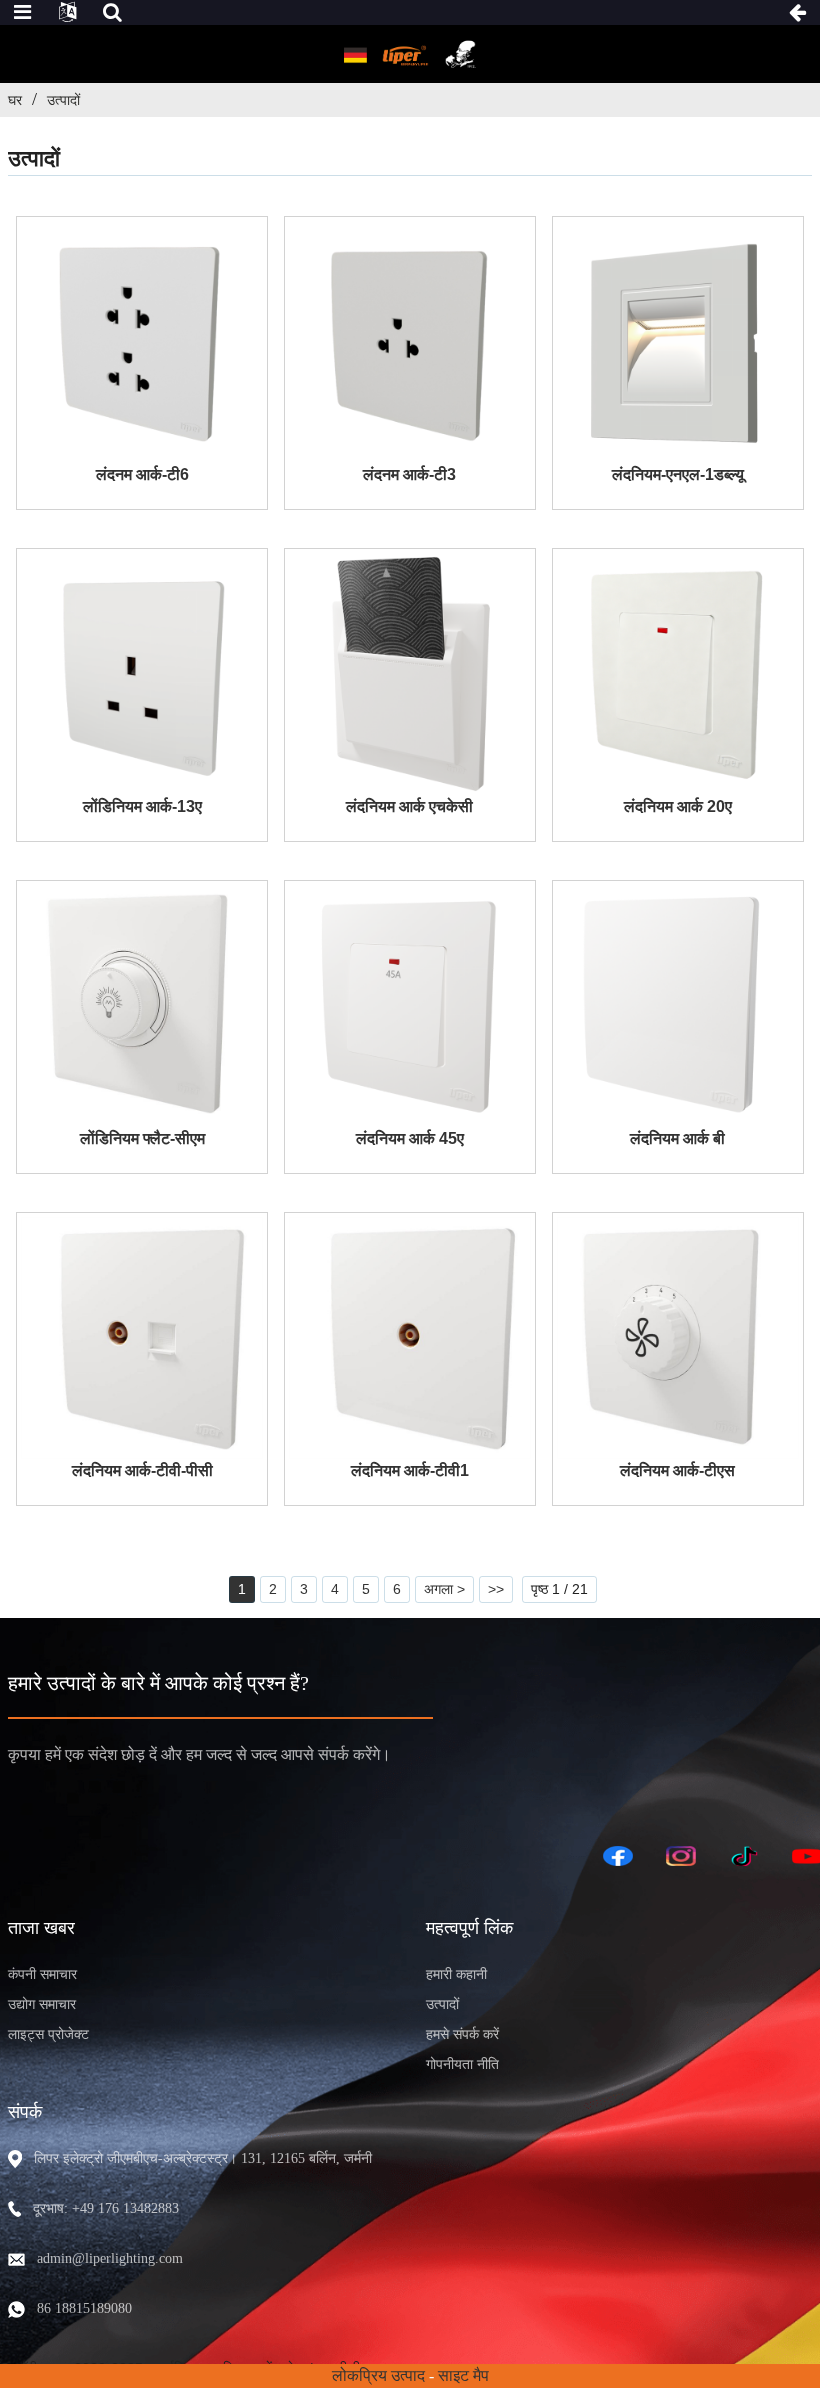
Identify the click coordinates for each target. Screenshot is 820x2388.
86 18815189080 (84, 2308)
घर (15, 100)
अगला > (444, 1589)
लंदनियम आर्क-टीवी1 (410, 1470)
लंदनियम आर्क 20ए (678, 806)
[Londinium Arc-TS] (678, 1338)
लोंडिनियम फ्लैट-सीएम (142, 1138)
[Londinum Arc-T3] (410, 342)
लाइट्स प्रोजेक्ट (48, 2034)
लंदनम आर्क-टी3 (409, 474)
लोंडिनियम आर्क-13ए (142, 806)
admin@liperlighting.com (110, 2258)
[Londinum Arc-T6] (142, 342)
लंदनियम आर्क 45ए (410, 1138)
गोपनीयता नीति (462, 2064)
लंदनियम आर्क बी (677, 1138)
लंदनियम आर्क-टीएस (677, 1470)
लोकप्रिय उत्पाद (378, 2375)
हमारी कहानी (456, 1974)
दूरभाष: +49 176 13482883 (106, 2208)
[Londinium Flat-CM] (142, 1006)
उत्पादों (63, 100)
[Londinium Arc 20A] (678, 674)
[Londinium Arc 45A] (410, 1006)
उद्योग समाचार (42, 2004)
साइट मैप (463, 2375)
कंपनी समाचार (42, 1974)
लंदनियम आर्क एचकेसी (409, 806)
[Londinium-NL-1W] (678, 342)
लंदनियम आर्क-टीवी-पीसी (142, 1470)
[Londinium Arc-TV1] (410, 1338)
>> (496, 1589)
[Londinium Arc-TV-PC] (142, 1338)
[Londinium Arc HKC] (410, 674)
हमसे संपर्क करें (462, 2034)
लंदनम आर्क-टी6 (142, 474)
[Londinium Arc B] (678, 1006)
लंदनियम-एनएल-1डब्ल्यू (678, 474)
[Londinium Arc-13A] (142, 674)
